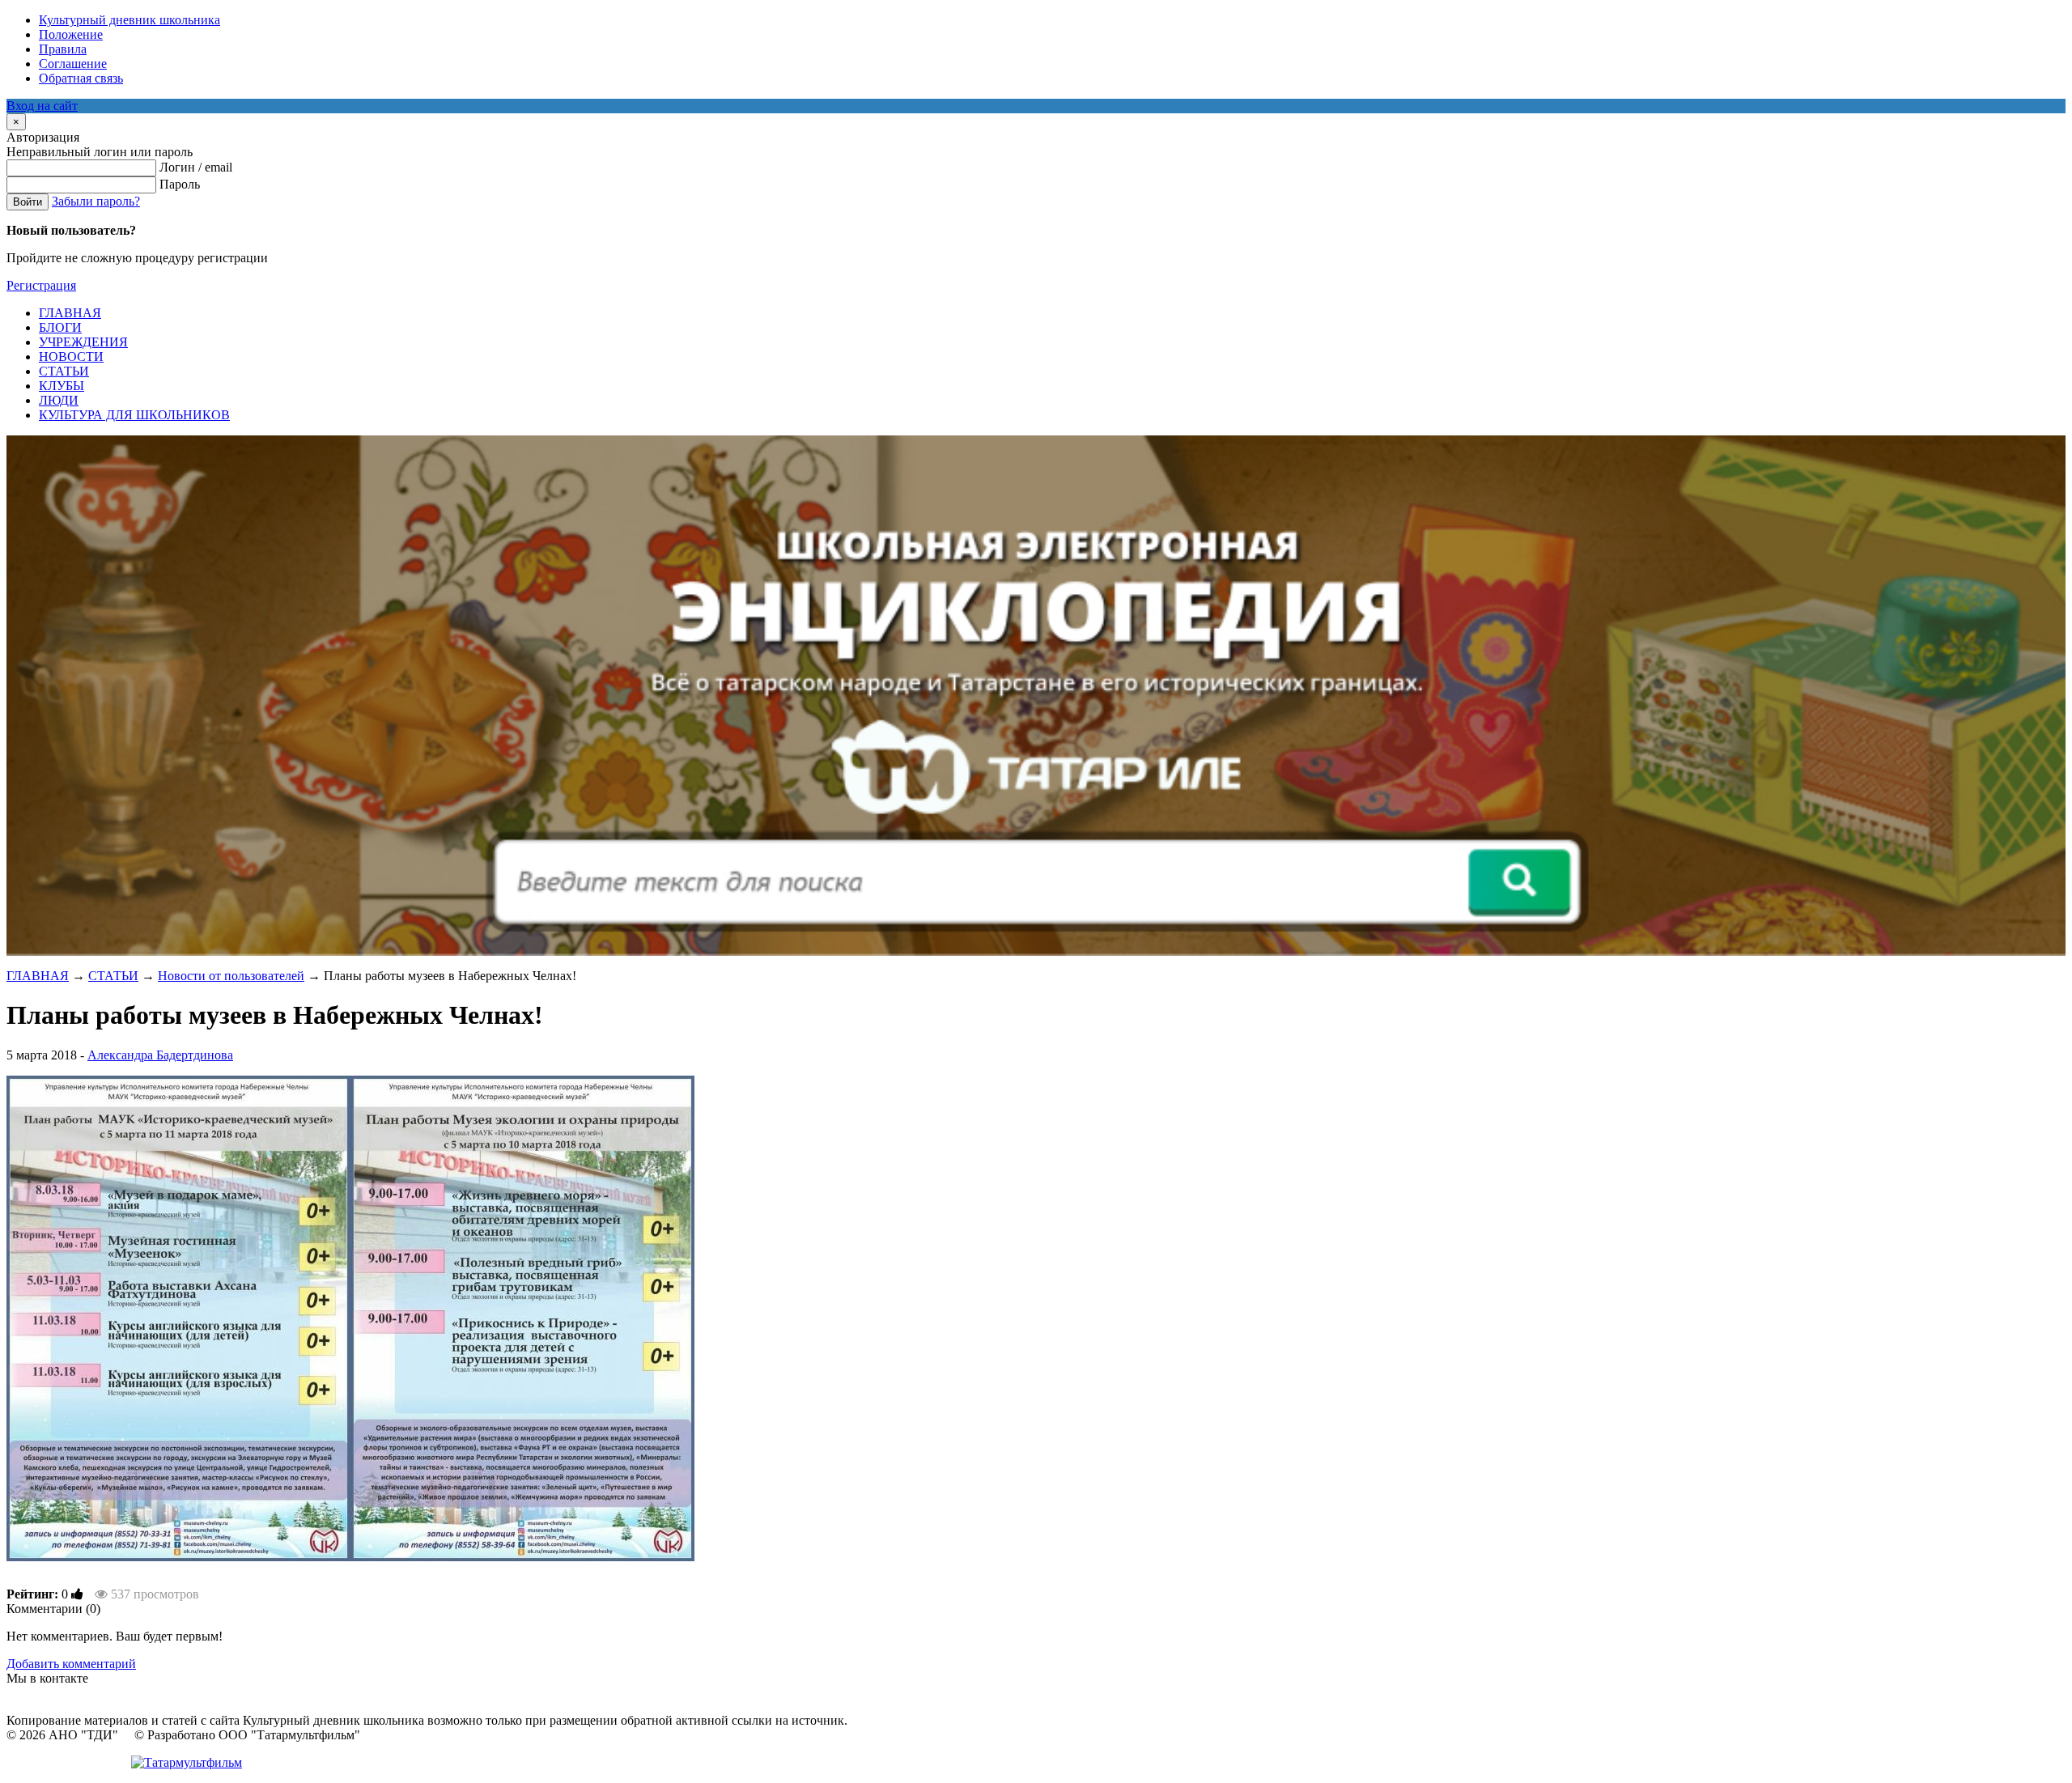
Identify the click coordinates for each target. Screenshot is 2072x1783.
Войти (28, 202)
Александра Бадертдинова (160, 1055)
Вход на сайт (42, 106)
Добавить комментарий (71, 1664)
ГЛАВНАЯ (38, 976)
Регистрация (41, 285)
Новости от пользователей (231, 976)
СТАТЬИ (113, 976)
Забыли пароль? (96, 201)
